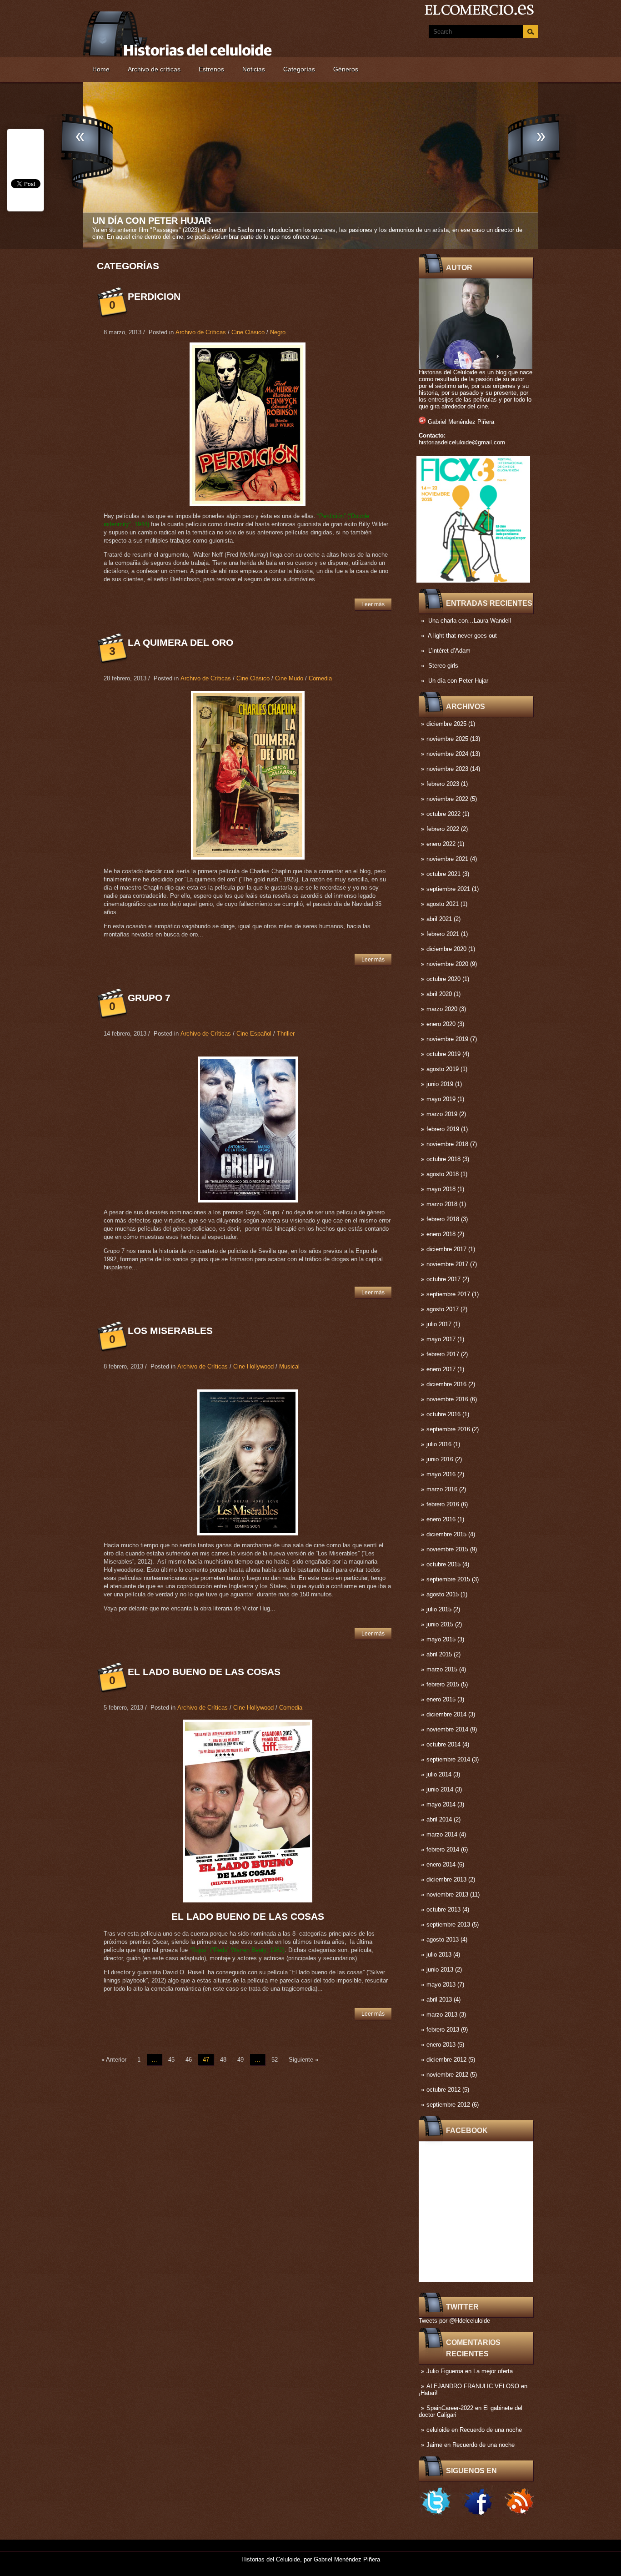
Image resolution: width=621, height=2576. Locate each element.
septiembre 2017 (448, 1294)
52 (275, 2060)
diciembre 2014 (446, 1714)
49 (240, 2060)
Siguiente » (303, 2060)
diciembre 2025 (446, 724)
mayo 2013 (441, 1985)
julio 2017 (439, 1324)
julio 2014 (439, 1774)
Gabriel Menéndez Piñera (461, 422)
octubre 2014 (443, 1744)
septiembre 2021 (448, 889)
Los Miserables (170, 1331)
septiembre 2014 (448, 1759)
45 (171, 2060)
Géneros (346, 69)
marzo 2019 (442, 1114)
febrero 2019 (443, 1129)
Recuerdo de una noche (491, 2430)
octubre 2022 (443, 814)
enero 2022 (441, 844)
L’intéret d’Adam (449, 651)
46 (189, 2060)
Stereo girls (443, 666)
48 (223, 2060)
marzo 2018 (442, 1204)
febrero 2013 (443, 2030)
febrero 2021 (443, 934)
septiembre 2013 (448, 1924)
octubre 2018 (443, 1159)
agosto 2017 (443, 1309)
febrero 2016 (443, 1504)
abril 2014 (439, 1819)
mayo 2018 (441, 1189)
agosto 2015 (443, 1594)
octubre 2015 (443, 1564)
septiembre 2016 (448, 1429)
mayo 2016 (441, 1474)
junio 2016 (440, 1459)
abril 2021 (439, 919)
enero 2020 (441, 1024)
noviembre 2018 (447, 1144)
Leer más (373, 604)
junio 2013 (440, 1970)
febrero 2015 (443, 1684)
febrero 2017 (443, 1354)
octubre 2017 (443, 1279)
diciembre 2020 (446, 949)
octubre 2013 (443, 1909)
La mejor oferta (493, 2371)
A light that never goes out (462, 636)
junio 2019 (440, 1084)
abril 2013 (439, 2000)
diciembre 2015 (446, 1534)
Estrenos (211, 69)
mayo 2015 (441, 1639)
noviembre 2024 (447, 754)
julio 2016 (439, 1444)
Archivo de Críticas (201, 332)
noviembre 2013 (447, 1894)
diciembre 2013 (446, 1879)
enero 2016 (441, 1519)
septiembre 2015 (448, 1579)
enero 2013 (441, 2045)
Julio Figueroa (445, 2371)
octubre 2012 (443, 2090)
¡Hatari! (428, 2393)
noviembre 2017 (447, 1264)
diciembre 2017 (446, 1249)
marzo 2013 (442, 2015)
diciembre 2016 (446, 1384)
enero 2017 (441, 1369)
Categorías (299, 69)
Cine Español (254, 1034)
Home (101, 69)
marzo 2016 (442, 1489)
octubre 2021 (443, 874)
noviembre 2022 (447, 799)
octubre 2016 (443, 1414)
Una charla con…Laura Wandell (470, 621)
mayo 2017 (441, 1339)
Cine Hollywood (253, 1366)
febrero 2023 (443, 784)
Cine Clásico (248, 332)
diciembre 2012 (446, 2060)
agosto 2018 (443, 1174)
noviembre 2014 (447, 1729)
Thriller (286, 1034)
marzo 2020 (442, 1009)
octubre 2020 (443, 979)
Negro (278, 332)
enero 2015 (441, 1699)
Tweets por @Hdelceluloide (454, 2321)
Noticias (254, 69)
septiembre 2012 (448, 2105)
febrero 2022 (443, 829)
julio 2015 (439, 1609)
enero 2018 (441, 1234)
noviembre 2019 (447, 1039)
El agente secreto (141, 221)
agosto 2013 (443, 1940)
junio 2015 (440, 1624)
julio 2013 (439, 1955)
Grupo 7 (149, 998)
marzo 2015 (442, 1669)
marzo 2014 (442, 1834)
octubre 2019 (443, 1054)
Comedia (320, 678)
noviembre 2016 (447, 1399)
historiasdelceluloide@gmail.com (462, 442)
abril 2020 (439, 994)
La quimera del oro (180, 642)
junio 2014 (440, 1789)
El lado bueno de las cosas (204, 1672)
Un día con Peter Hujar (458, 681)
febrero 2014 (443, 1849)
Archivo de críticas (154, 69)
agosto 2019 (443, 1069)
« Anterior (114, 2060)
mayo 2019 (441, 1099)
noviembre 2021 (447, 859)
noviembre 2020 (447, 964)
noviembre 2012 (447, 2075)
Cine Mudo (289, 678)
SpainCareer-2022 (450, 2408)
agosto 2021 (443, 904)
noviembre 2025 (447, 739)
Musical (289, 1366)
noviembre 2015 (447, 1549)
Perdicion (154, 296)
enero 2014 (441, 1864)
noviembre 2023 (447, 769)
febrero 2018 (443, 1219)
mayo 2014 (441, 1804)
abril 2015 (439, 1654)
